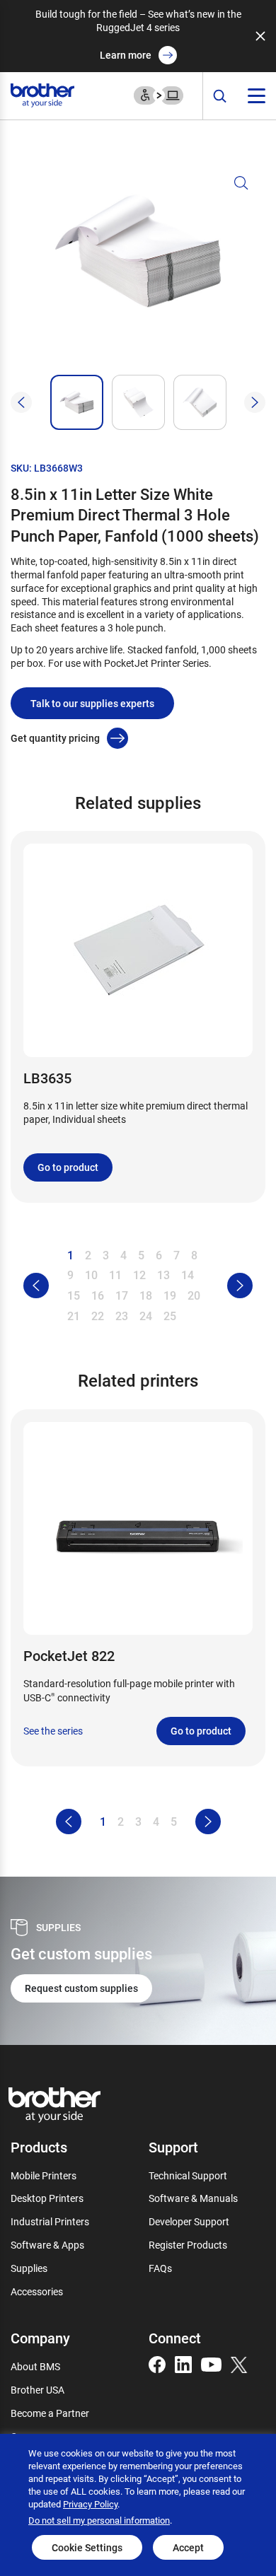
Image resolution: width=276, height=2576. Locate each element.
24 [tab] (146, 1316)
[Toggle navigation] (257, 96)
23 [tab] (122, 1316)
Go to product (68, 1167)
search (220, 97)
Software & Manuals (193, 2198)
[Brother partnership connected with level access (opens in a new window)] (159, 94)
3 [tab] (106, 1255)
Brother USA (38, 2390)
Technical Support (188, 2175)
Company (40, 2338)
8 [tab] (194, 1255)
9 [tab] (70, 1275)
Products (39, 2147)
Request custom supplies (81, 1988)
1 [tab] (70, 1255)
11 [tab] (115, 1275)
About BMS (35, 2366)
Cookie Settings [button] (87, 2547)
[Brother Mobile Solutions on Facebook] (157, 2364)
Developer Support (189, 2221)
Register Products (188, 2245)
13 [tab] (163, 1275)
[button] (138, 269)
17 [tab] (122, 1295)
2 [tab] (88, 1255)
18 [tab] (146, 1295)
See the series (53, 1731)
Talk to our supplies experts (92, 703)
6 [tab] (159, 1255)
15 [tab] (74, 1295)
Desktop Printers (47, 2198)
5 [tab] (141, 1255)
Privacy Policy (90, 2504)
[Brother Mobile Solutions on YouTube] (211, 2364)
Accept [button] (188, 2547)
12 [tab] (139, 1275)
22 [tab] (98, 1316)
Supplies (29, 2268)
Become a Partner (50, 2413)
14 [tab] (188, 1275)
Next (255, 402)
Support (173, 2147)
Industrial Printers (50, 2221)
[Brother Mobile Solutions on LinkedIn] (183, 2364)
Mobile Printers (44, 2175)
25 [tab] (170, 1316)
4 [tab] (123, 1255)
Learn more (126, 55)
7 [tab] (177, 1255)
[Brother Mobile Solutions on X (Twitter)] (239, 2364)
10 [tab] (91, 1275)
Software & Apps (47, 2245)
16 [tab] (98, 1295)
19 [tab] (170, 1295)
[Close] (260, 36)
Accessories (37, 2291)
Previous (21, 402)
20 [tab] (194, 1295)
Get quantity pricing (55, 738)
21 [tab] (74, 1316)
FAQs (160, 2268)
